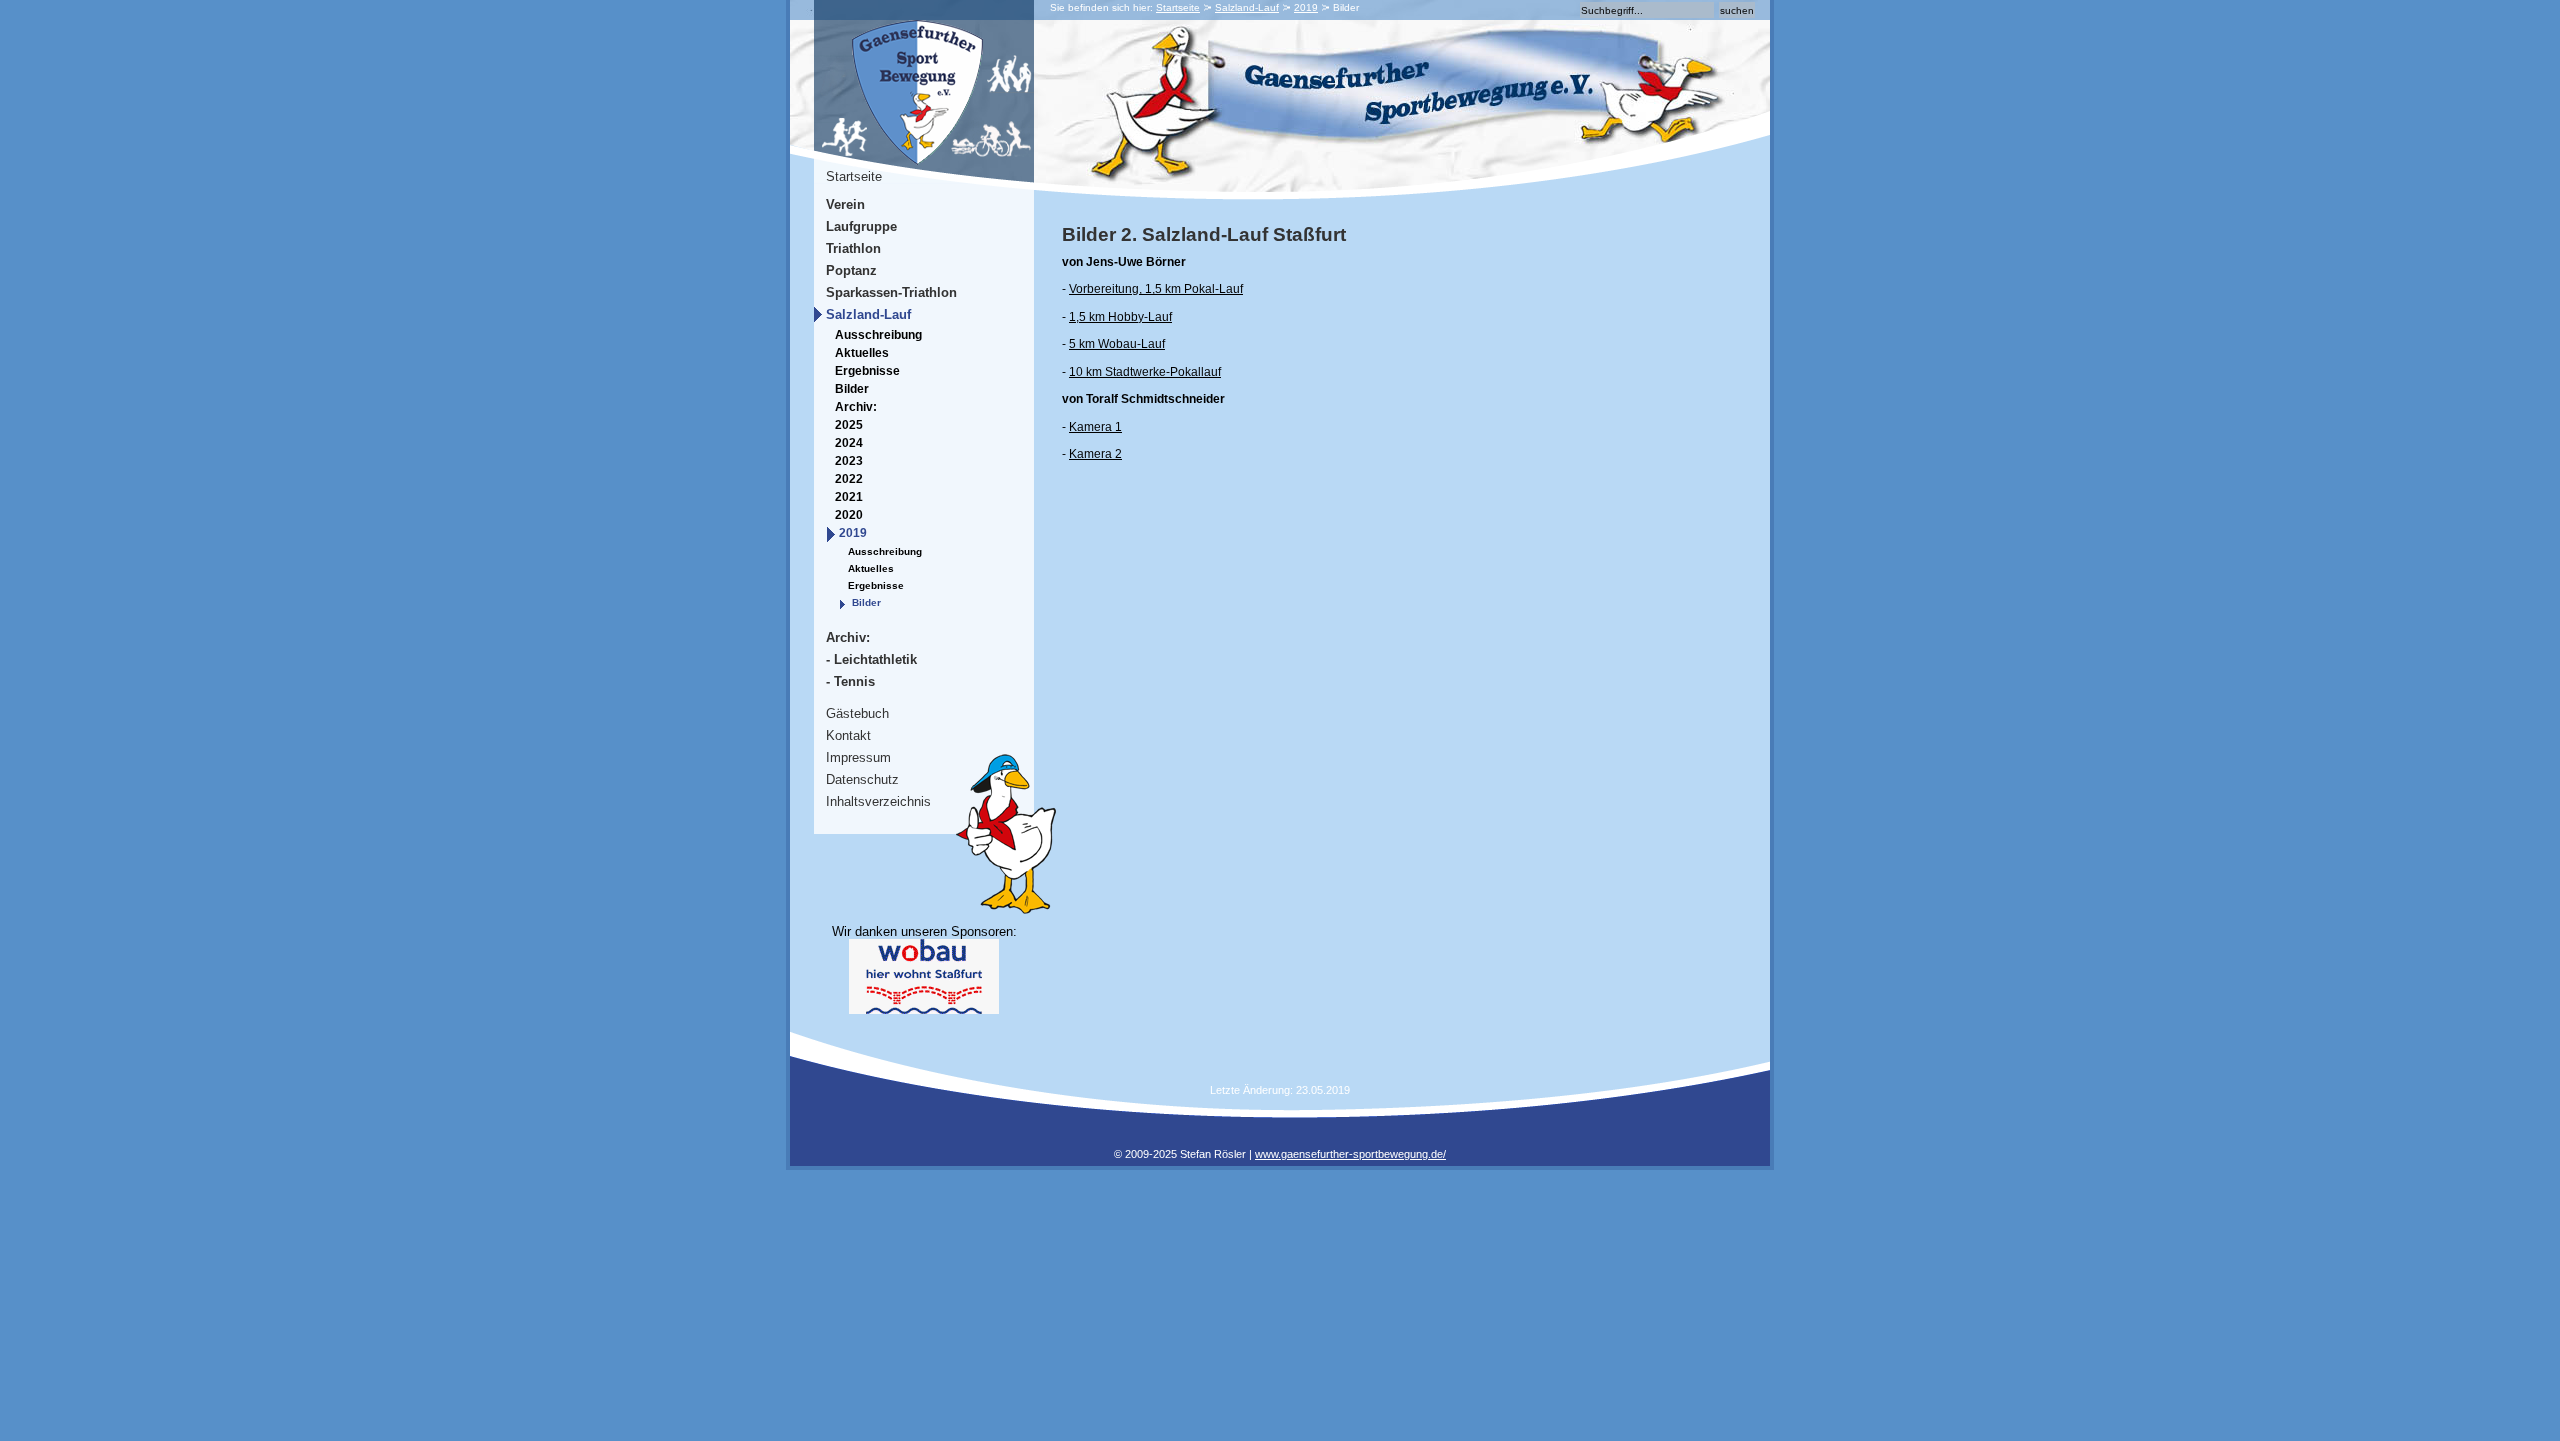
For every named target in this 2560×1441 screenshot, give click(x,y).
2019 (1306, 7)
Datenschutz (862, 779)
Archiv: (856, 407)
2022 (849, 479)
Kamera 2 (1095, 454)
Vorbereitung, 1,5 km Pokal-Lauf (1156, 289)
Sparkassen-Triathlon (891, 292)
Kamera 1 (1095, 427)
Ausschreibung (878, 335)
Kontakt (848, 735)
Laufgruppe (861, 226)
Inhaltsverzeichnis (878, 801)
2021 (849, 497)
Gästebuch (857, 713)
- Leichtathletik (871, 659)
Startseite (1178, 7)
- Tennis (850, 681)
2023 (849, 461)
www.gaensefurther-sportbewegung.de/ (1350, 1154)
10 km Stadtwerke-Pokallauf (1145, 372)
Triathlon (853, 248)
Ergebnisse (867, 371)
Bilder (852, 389)
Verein (845, 204)
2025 (849, 425)
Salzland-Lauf (1247, 7)
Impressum (858, 757)
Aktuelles (862, 353)
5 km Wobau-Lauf (1117, 344)
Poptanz (851, 270)
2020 (849, 515)
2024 (849, 443)
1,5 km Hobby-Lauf (1120, 317)
